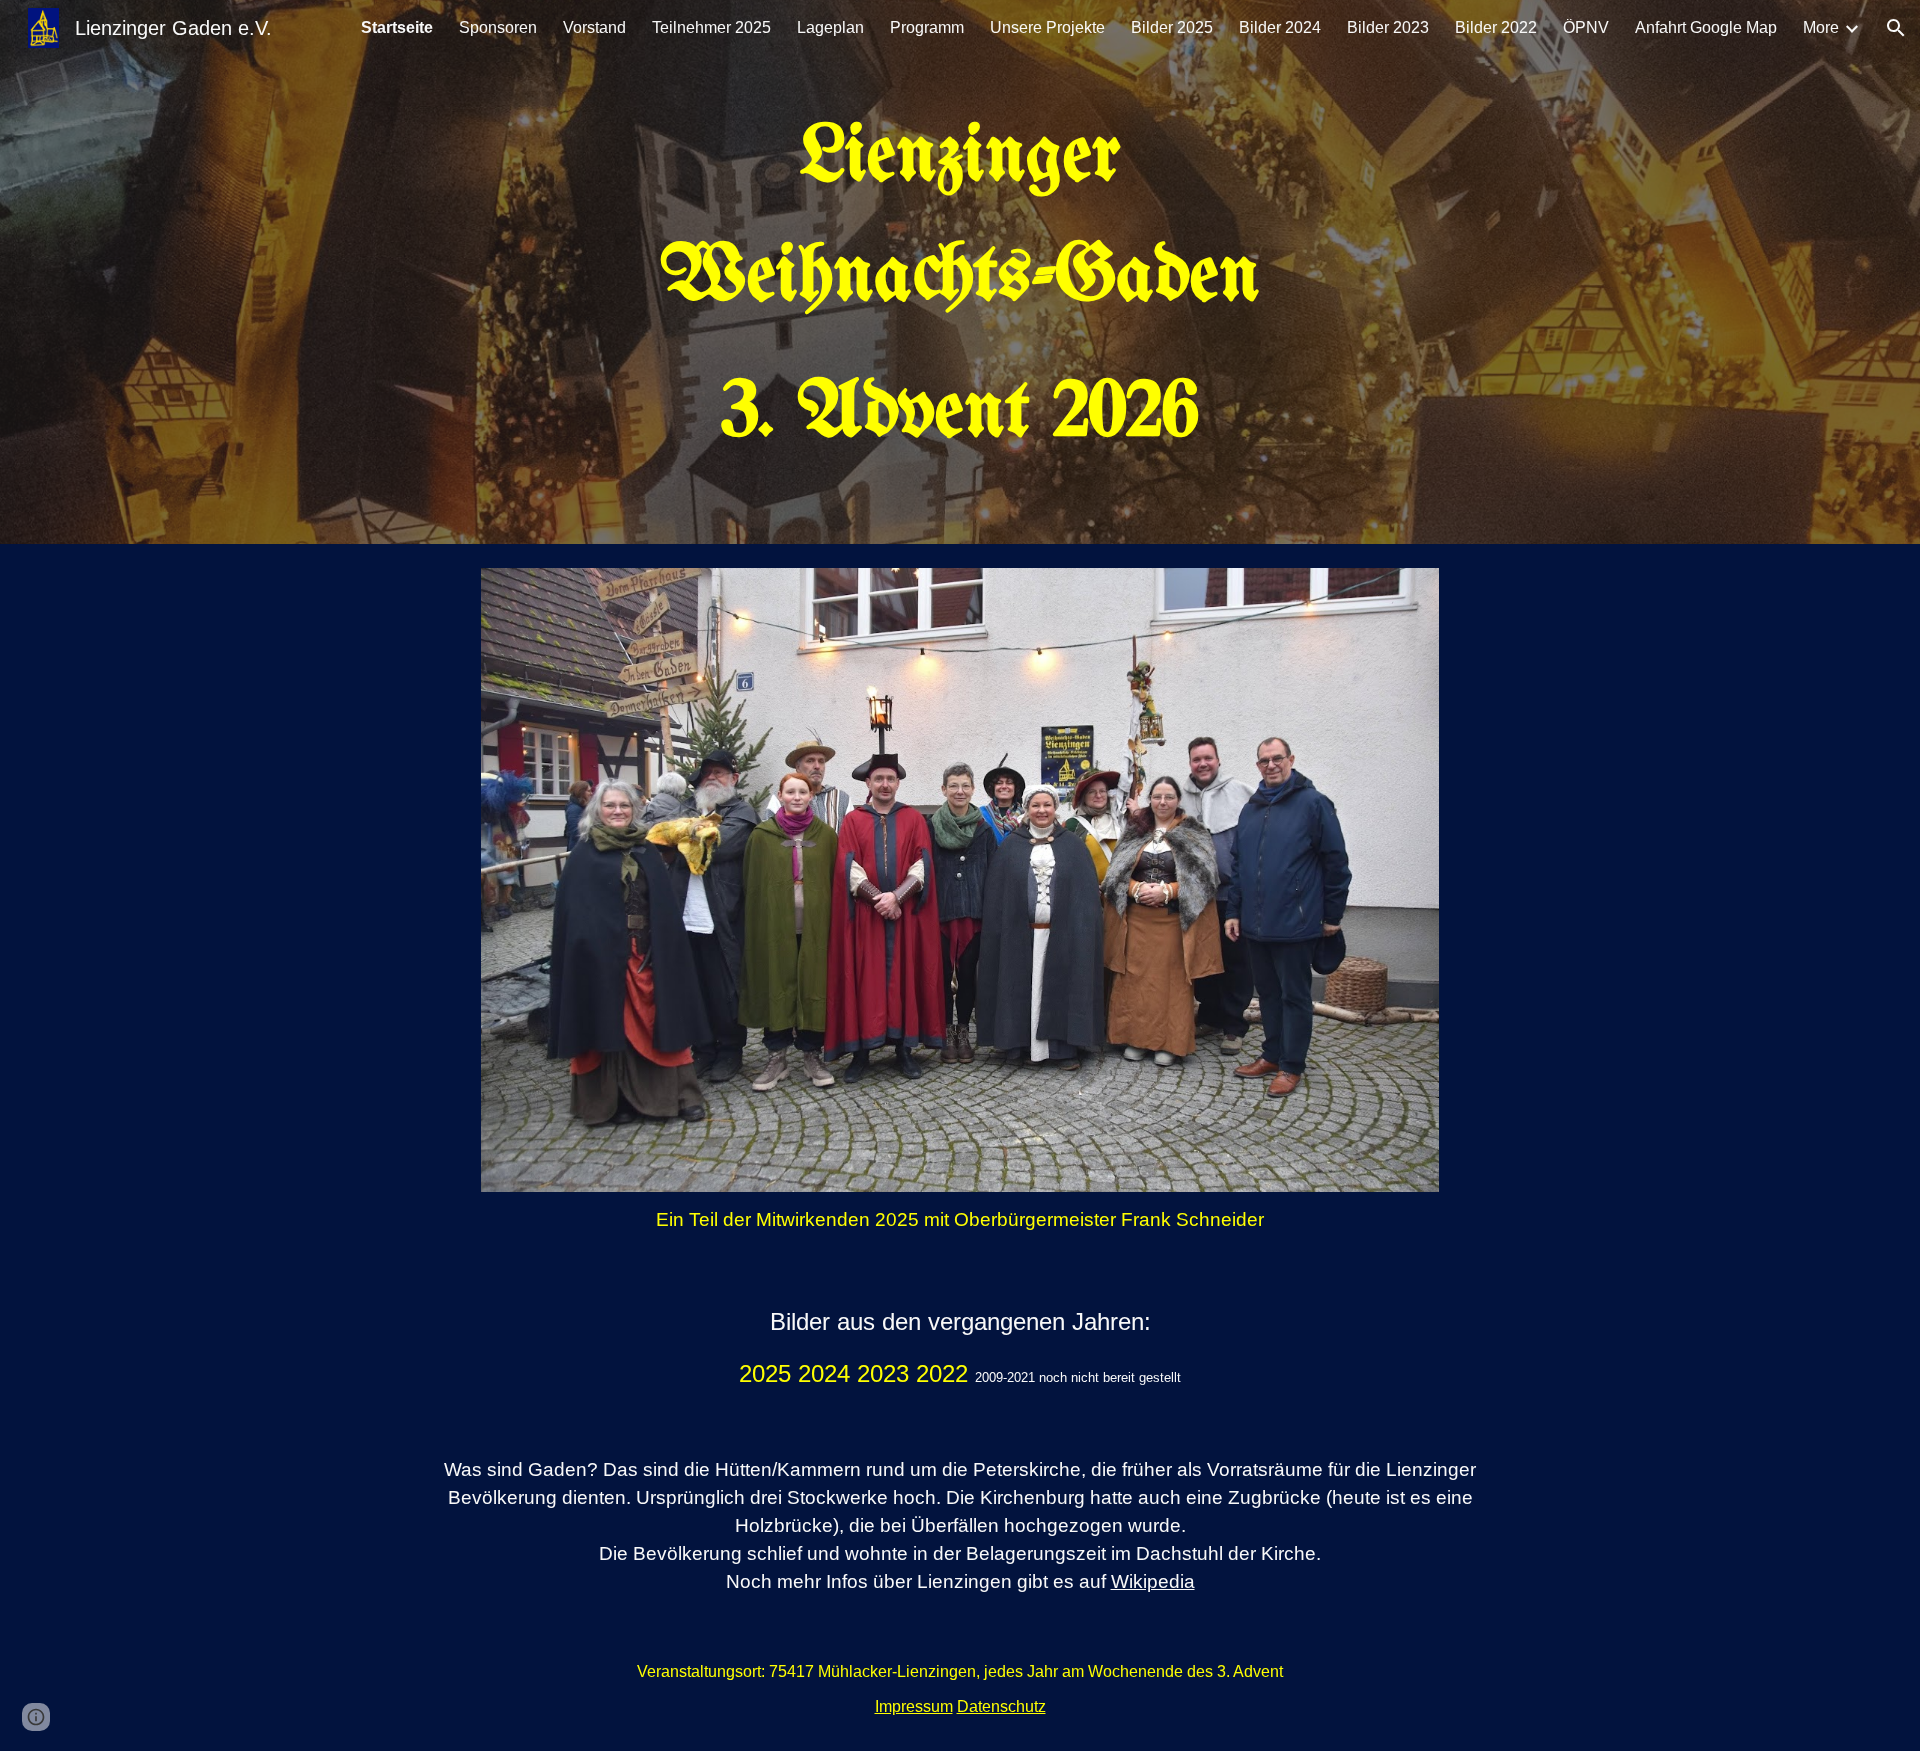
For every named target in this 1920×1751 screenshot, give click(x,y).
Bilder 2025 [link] (1172, 27)
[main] (960, 286)
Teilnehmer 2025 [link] (711, 27)
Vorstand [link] (594, 27)
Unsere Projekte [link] (1047, 27)
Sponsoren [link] (498, 27)
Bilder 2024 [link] (1280, 27)
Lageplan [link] (830, 27)
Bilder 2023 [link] (1388, 27)
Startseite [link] (397, 27)
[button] (1896, 28)
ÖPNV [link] (1586, 27)
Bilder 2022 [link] (1496, 27)
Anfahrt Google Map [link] (1706, 27)
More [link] (1821, 27)
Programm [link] (927, 27)
